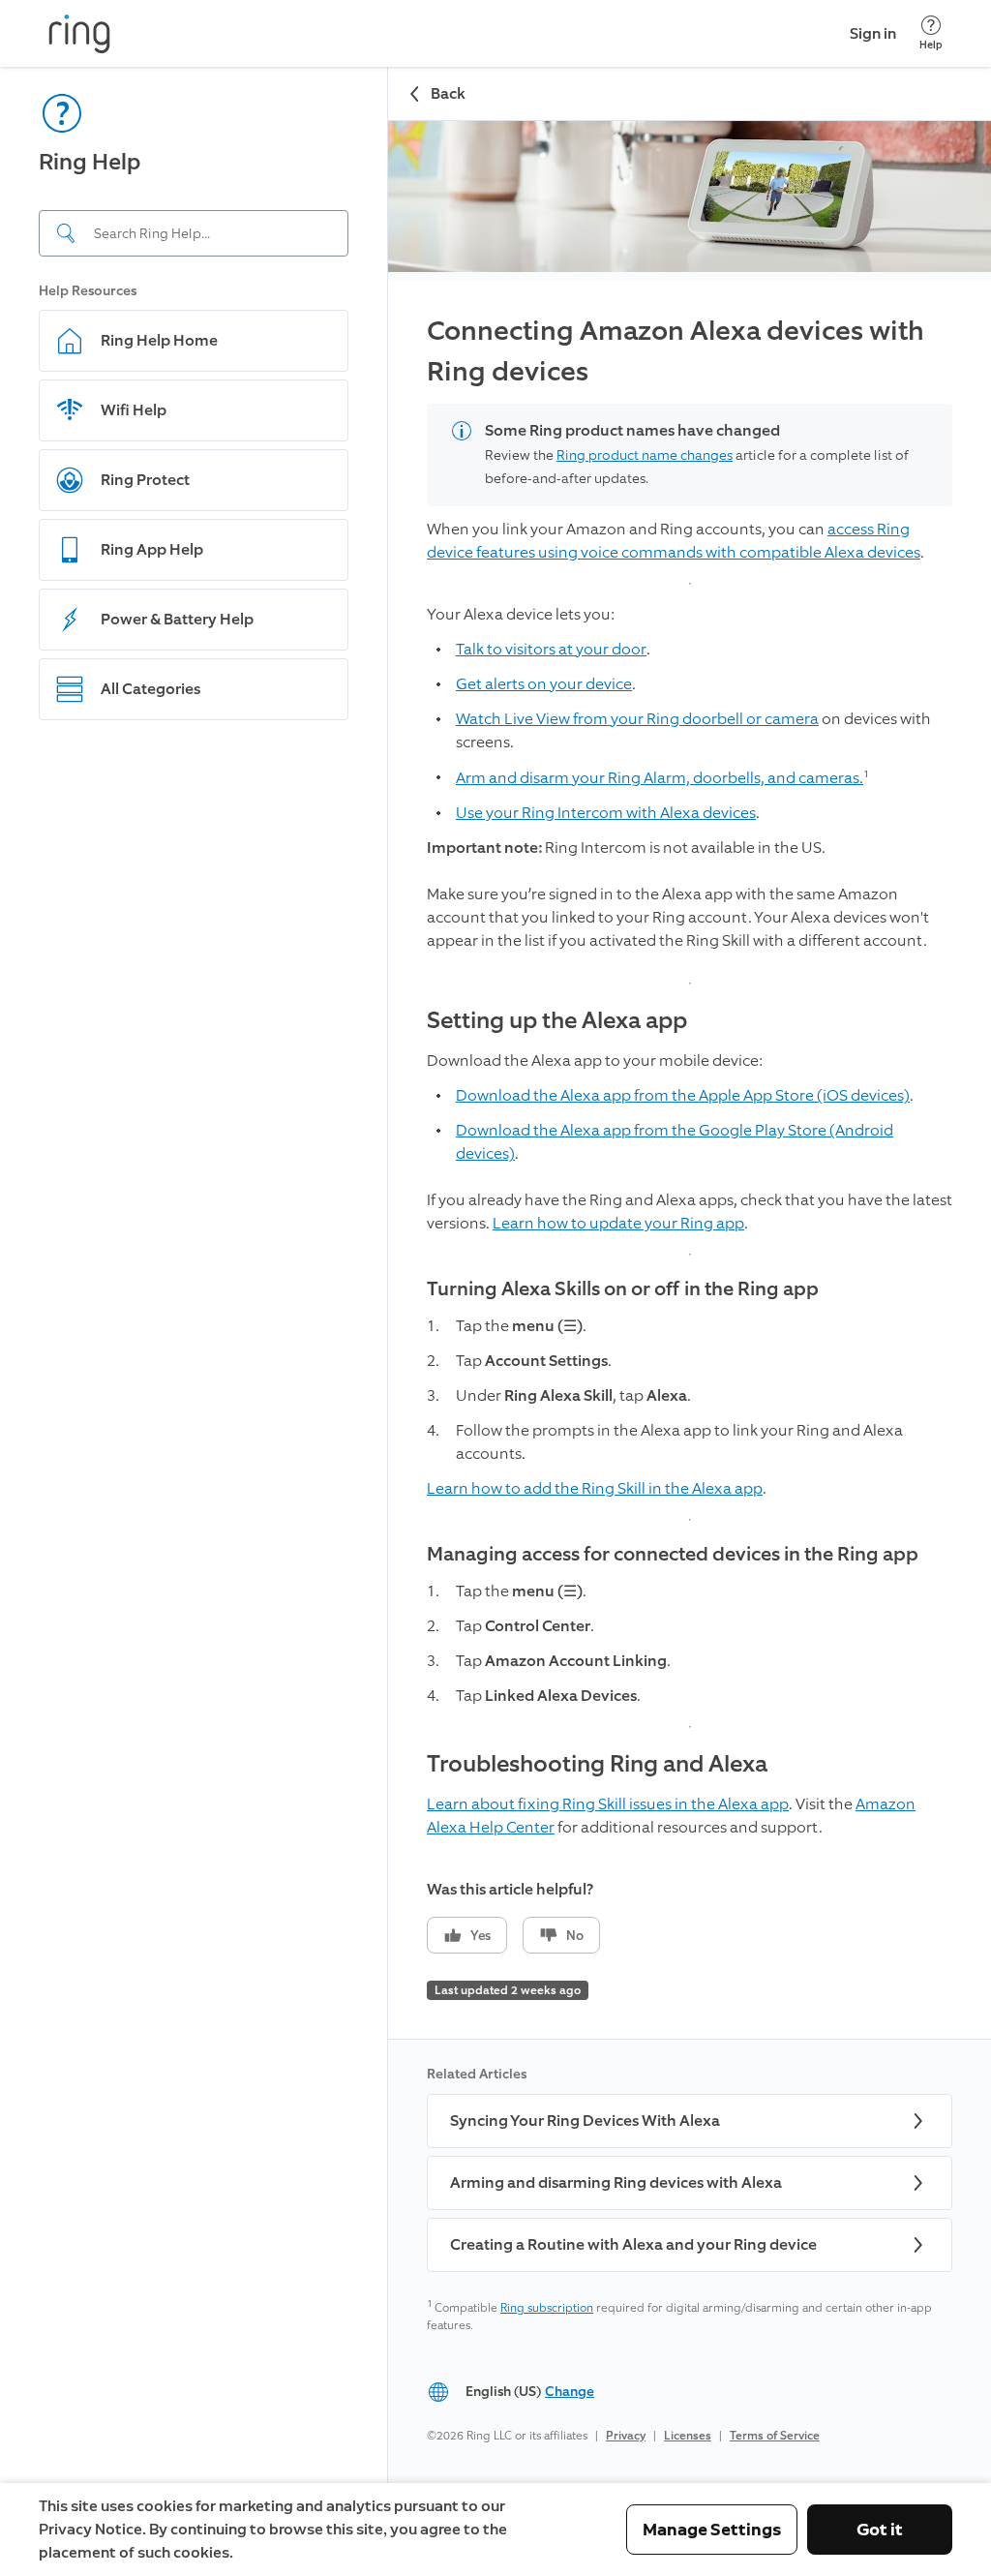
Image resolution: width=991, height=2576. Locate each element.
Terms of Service (775, 2436)
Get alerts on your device (544, 684)
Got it (880, 2530)
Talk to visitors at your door (551, 649)
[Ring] (79, 34)
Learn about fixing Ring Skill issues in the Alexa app (608, 1804)
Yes (480, 1936)
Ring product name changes (645, 455)
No (575, 1936)
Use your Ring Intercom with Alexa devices (606, 813)
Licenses (688, 2436)
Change (570, 2392)
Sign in (873, 33)
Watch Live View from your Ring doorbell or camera (637, 719)
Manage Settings (712, 2530)
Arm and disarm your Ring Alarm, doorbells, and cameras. (660, 778)
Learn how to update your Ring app (618, 1223)
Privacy (626, 2436)
